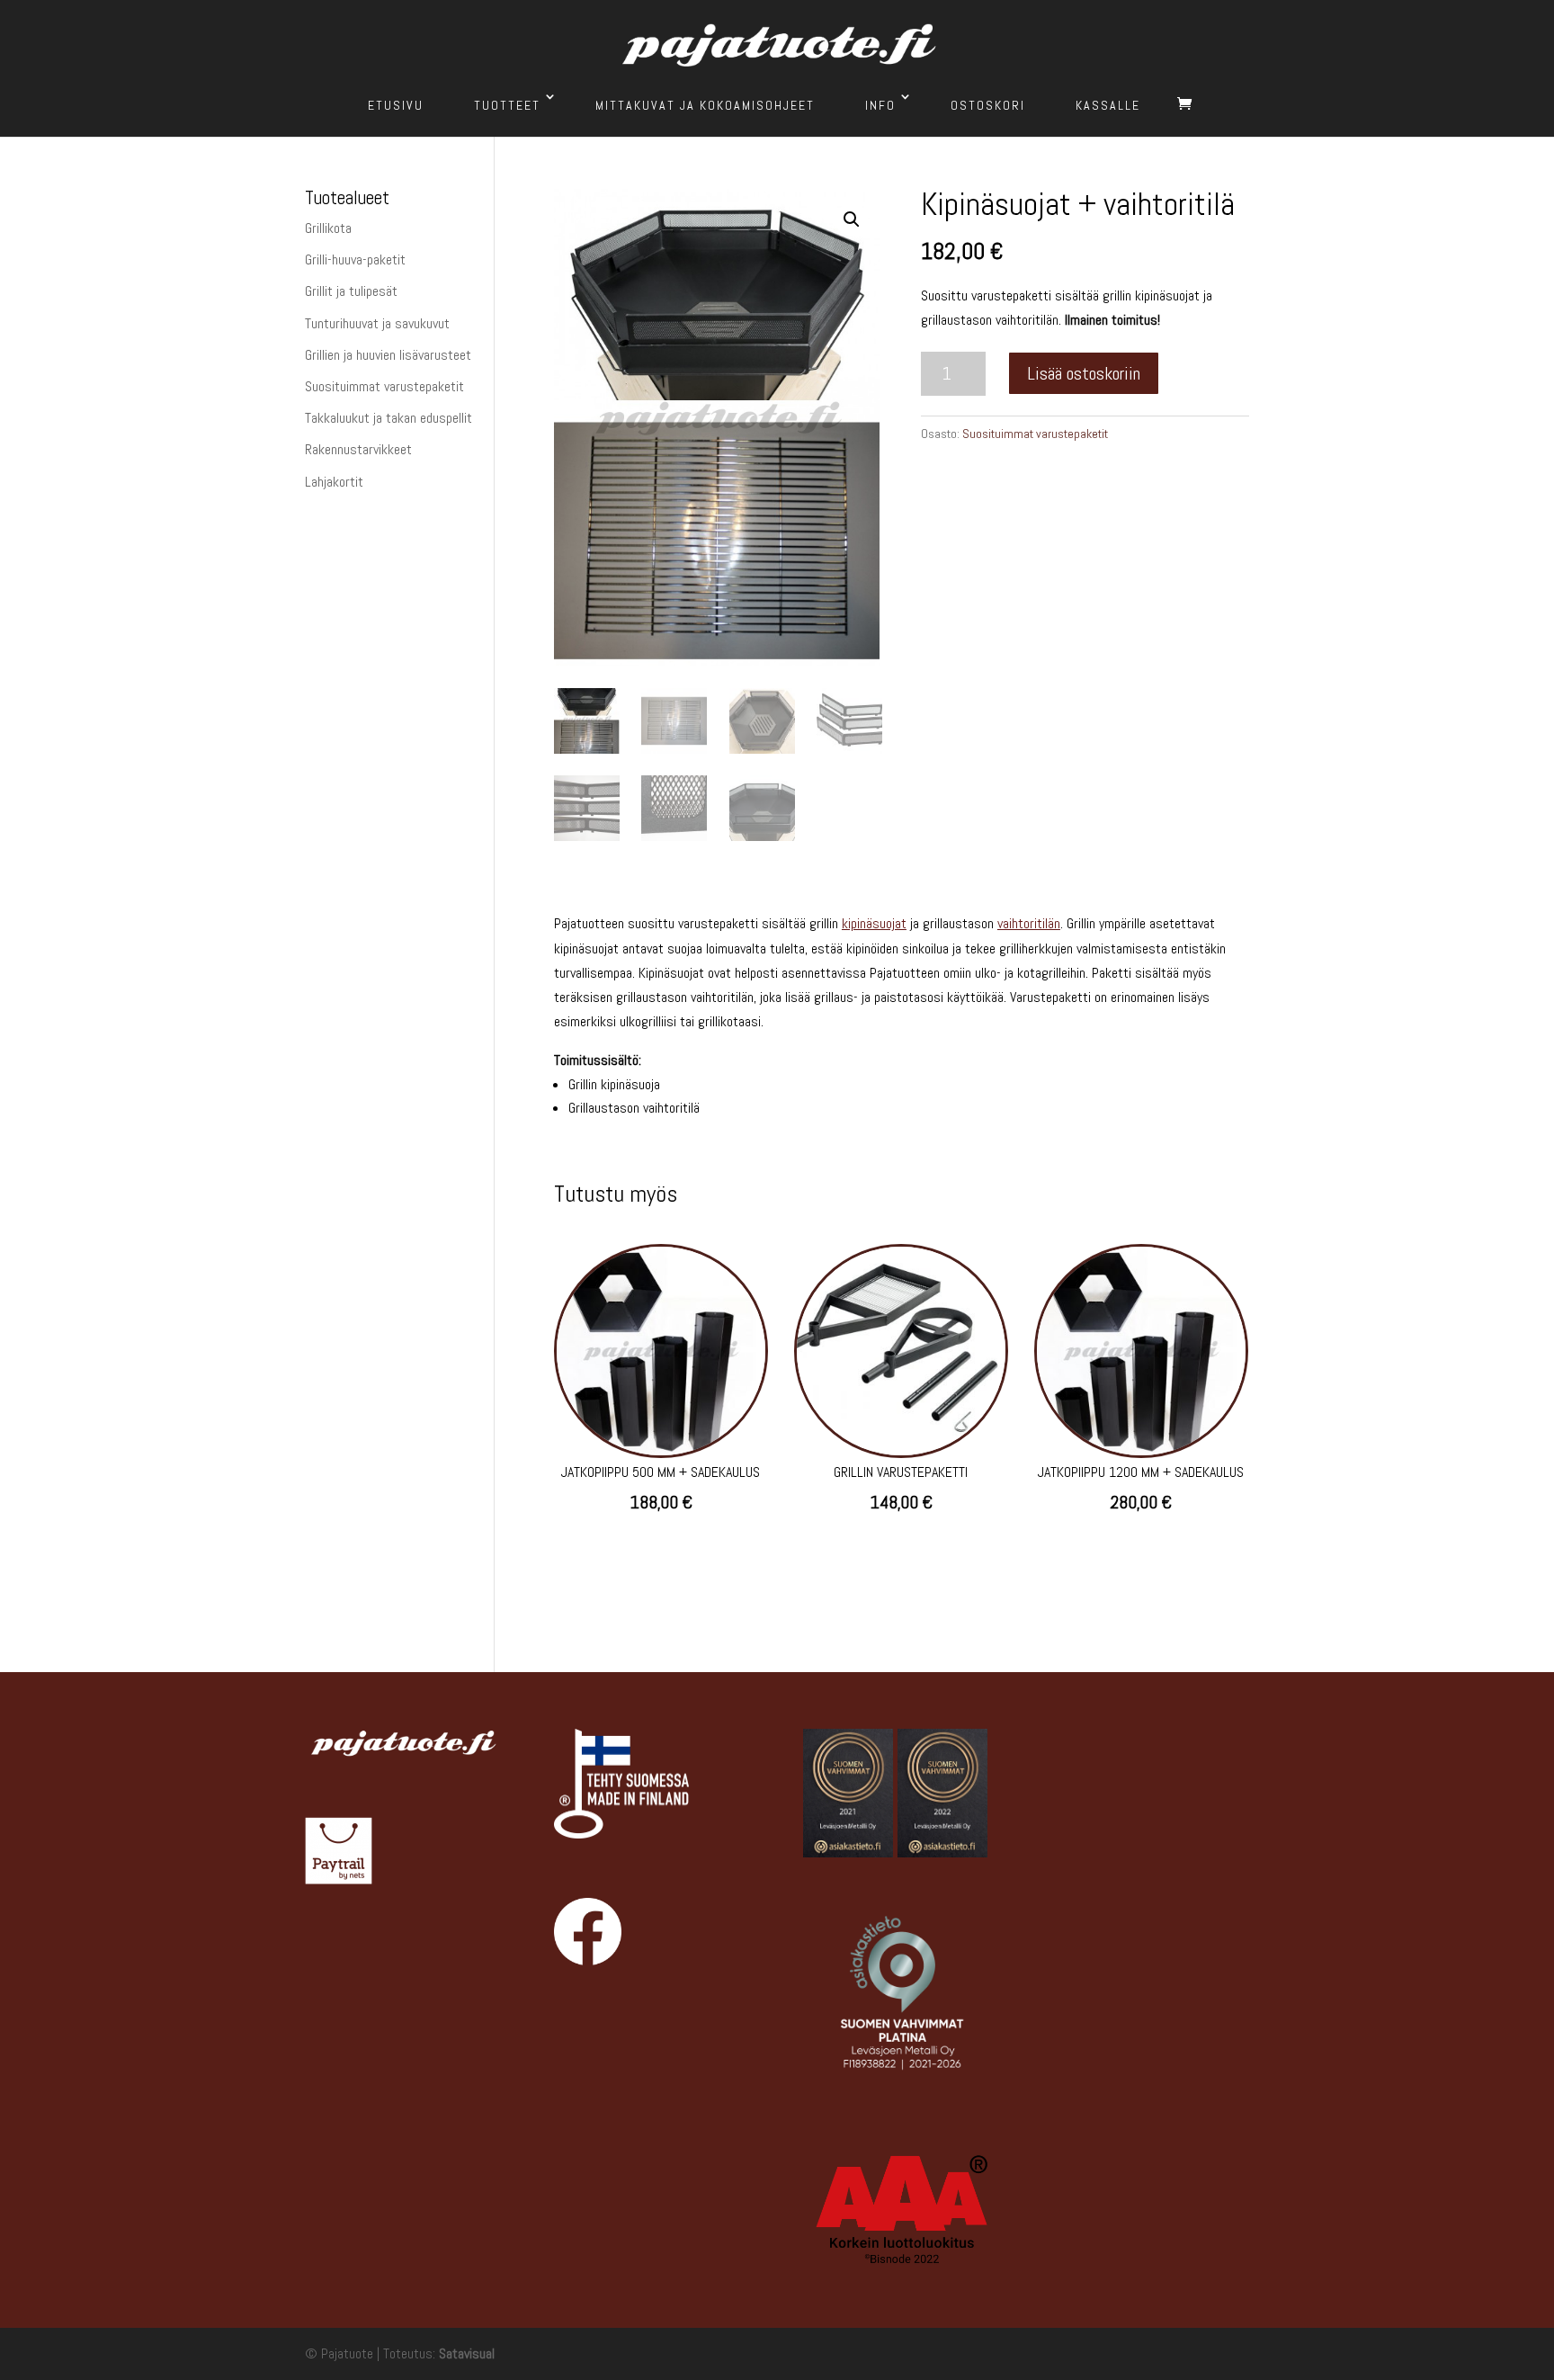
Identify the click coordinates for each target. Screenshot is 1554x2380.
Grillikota (328, 228)
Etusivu (396, 105)
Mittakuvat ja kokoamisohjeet (705, 105)
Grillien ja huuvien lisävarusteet (388, 355)
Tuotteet (507, 105)
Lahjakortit (334, 482)
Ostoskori (988, 105)
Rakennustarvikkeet (358, 449)
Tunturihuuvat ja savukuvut (377, 323)
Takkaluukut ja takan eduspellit (388, 418)
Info (880, 105)
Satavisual (467, 2353)
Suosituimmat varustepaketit (1035, 434)
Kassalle (1108, 105)
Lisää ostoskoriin (1084, 373)
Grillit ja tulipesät (351, 291)
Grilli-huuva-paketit (355, 259)
